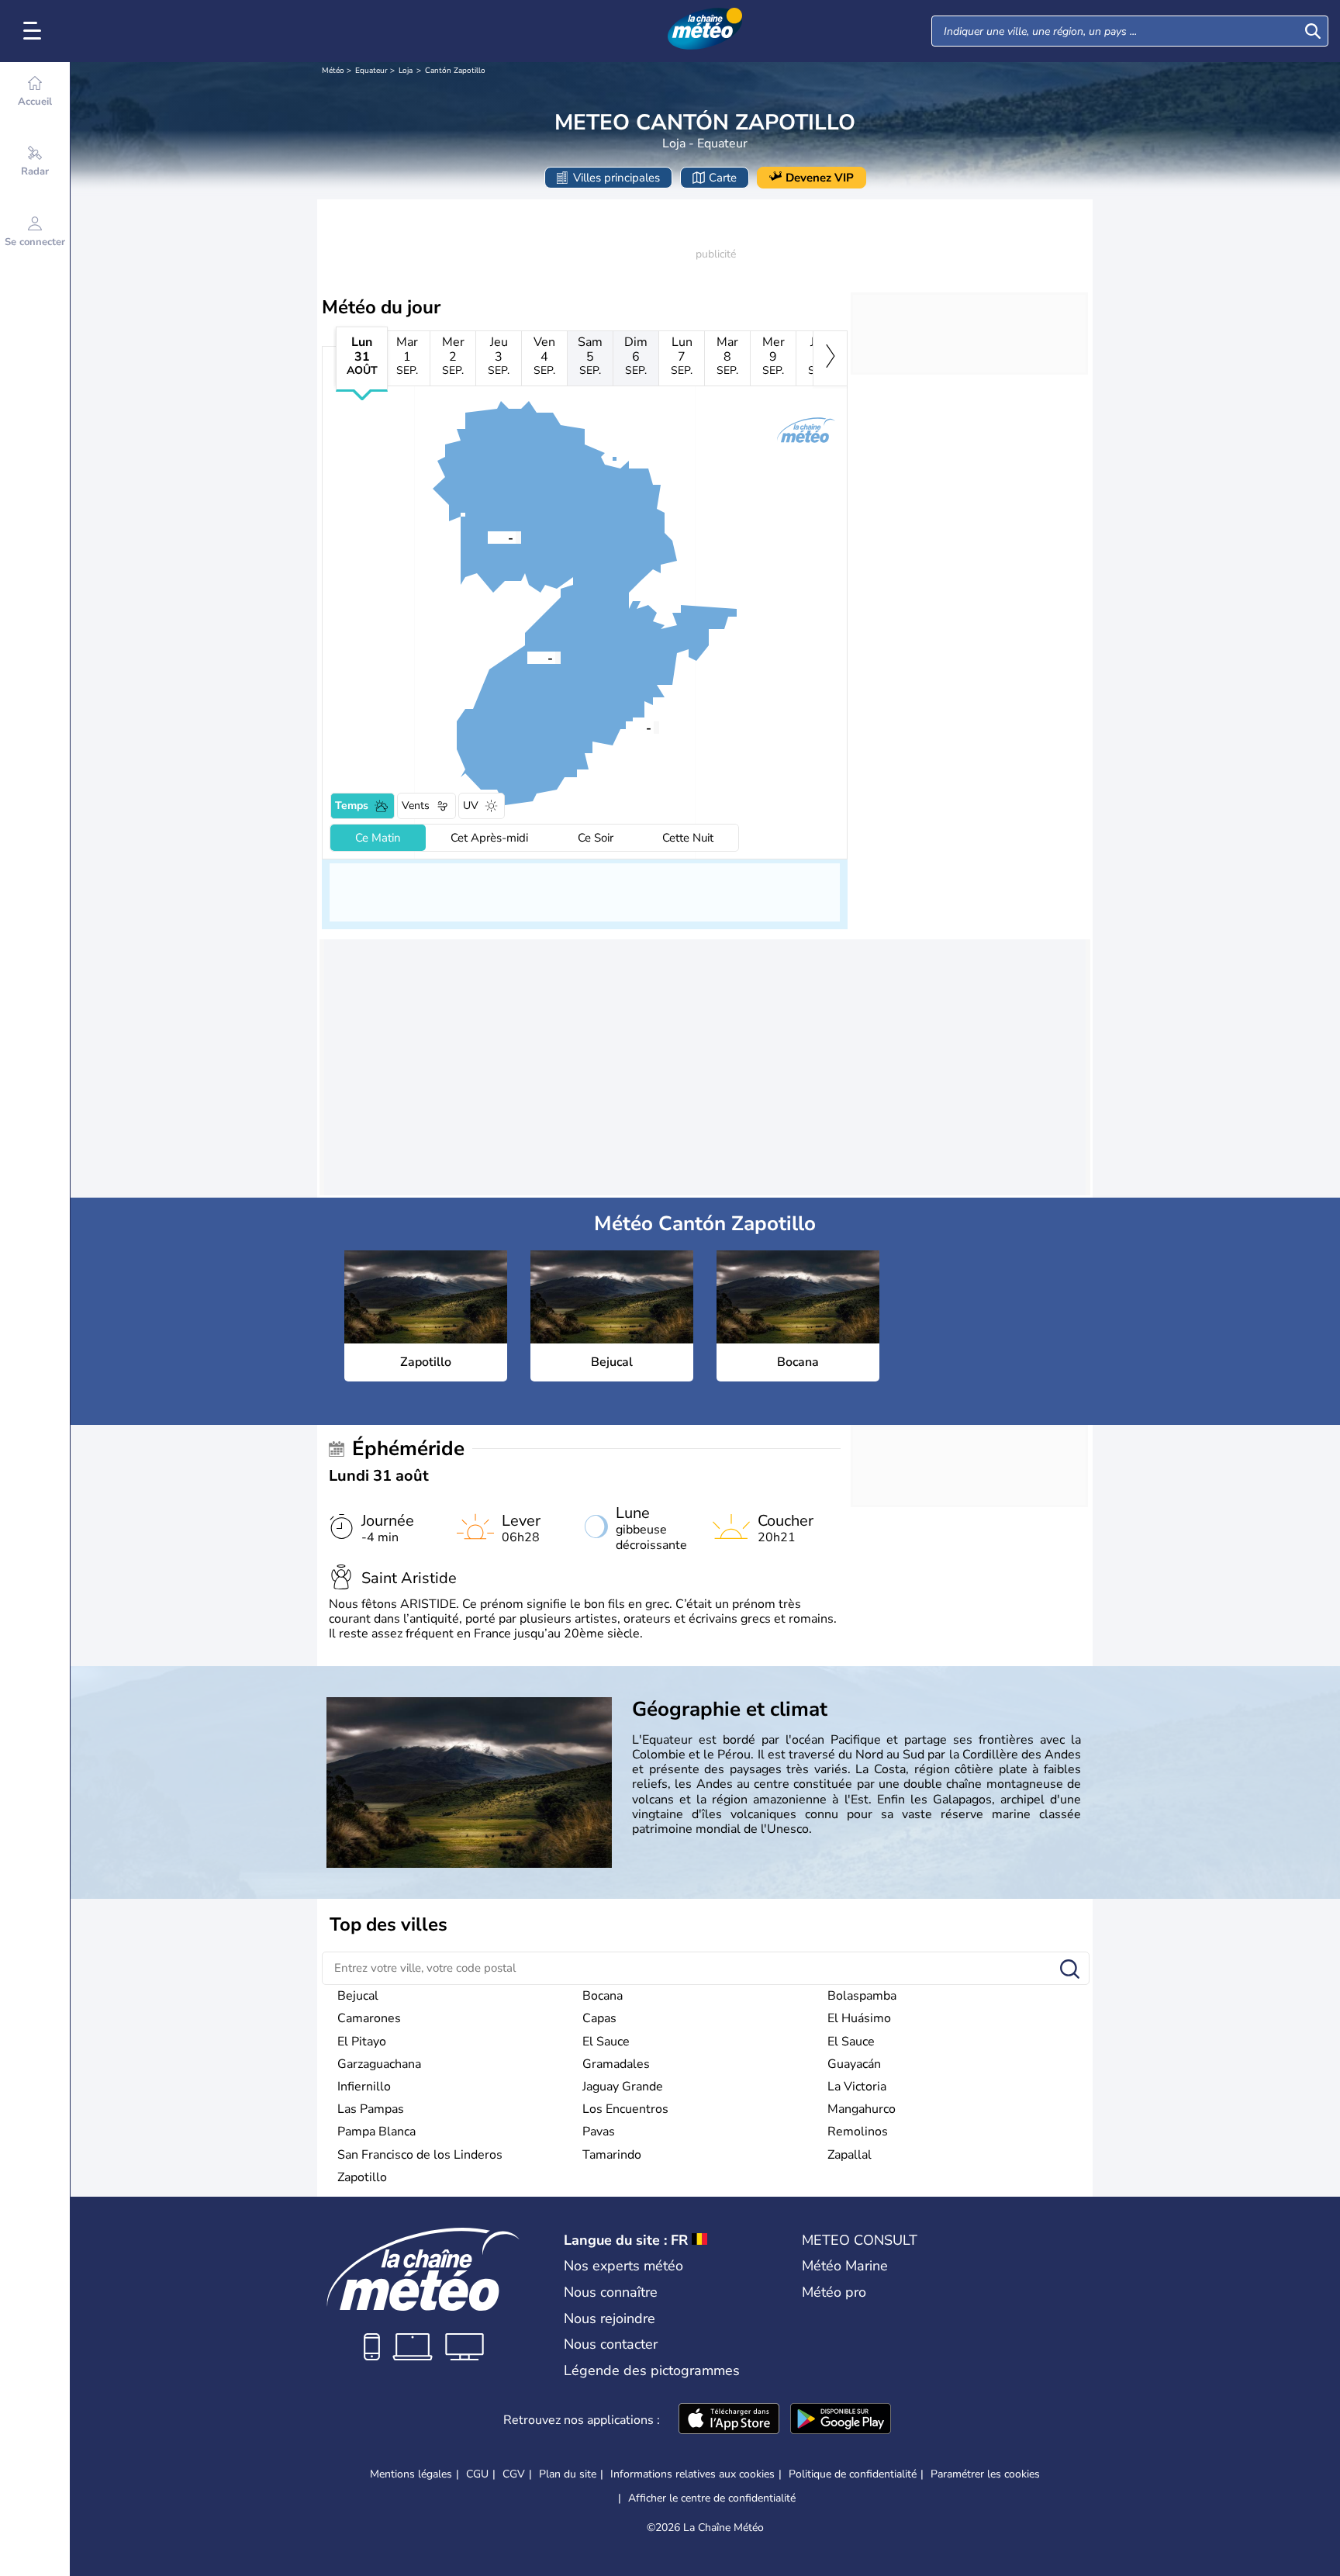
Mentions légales (411, 2474)
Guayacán (854, 2064)
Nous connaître (611, 2292)
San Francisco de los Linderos (420, 2155)
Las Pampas (371, 2109)
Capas (599, 2018)
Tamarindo (612, 2155)
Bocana (603, 1996)
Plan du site (568, 2474)
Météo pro (834, 2292)
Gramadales (616, 2064)
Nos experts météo (623, 2266)
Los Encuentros (625, 2109)
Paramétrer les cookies (985, 2474)
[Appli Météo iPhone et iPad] (729, 2420)
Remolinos (858, 2132)
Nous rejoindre (610, 2318)
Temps (352, 806)
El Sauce (606, 2042)
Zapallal (850, 2155)
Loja (406, 71)
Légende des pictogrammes (652, 2370)
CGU (477, 2474)
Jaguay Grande (623, 2087)
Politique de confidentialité (853, 2474)
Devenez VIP (820, 178)
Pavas (599, 2132)
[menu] (35, 31)
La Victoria (857, 2087)
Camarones (369, 2018)
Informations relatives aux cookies (692, 2474)
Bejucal (358, 1996)
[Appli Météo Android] (841, 2420)
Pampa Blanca (376, 2132)
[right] (830, 358)
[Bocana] (488, 537)
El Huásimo (859, 2018)
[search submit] (1313, 31)
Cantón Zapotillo (455, 71)
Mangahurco (862, 2109)
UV (471, 806)
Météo (333, 71)
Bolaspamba (862, 1996)
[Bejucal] (527, 657)
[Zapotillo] (626, 727)
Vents (416, 806)
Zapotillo (362, 2177)
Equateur (371, 71)
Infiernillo (364, 2087)
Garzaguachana (379, 2064)
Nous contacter (611, 2344)
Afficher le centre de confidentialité (712, 2498)
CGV (514, 2474)
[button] (626, 727)
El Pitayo (362, 2042)
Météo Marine (845, 2266)
